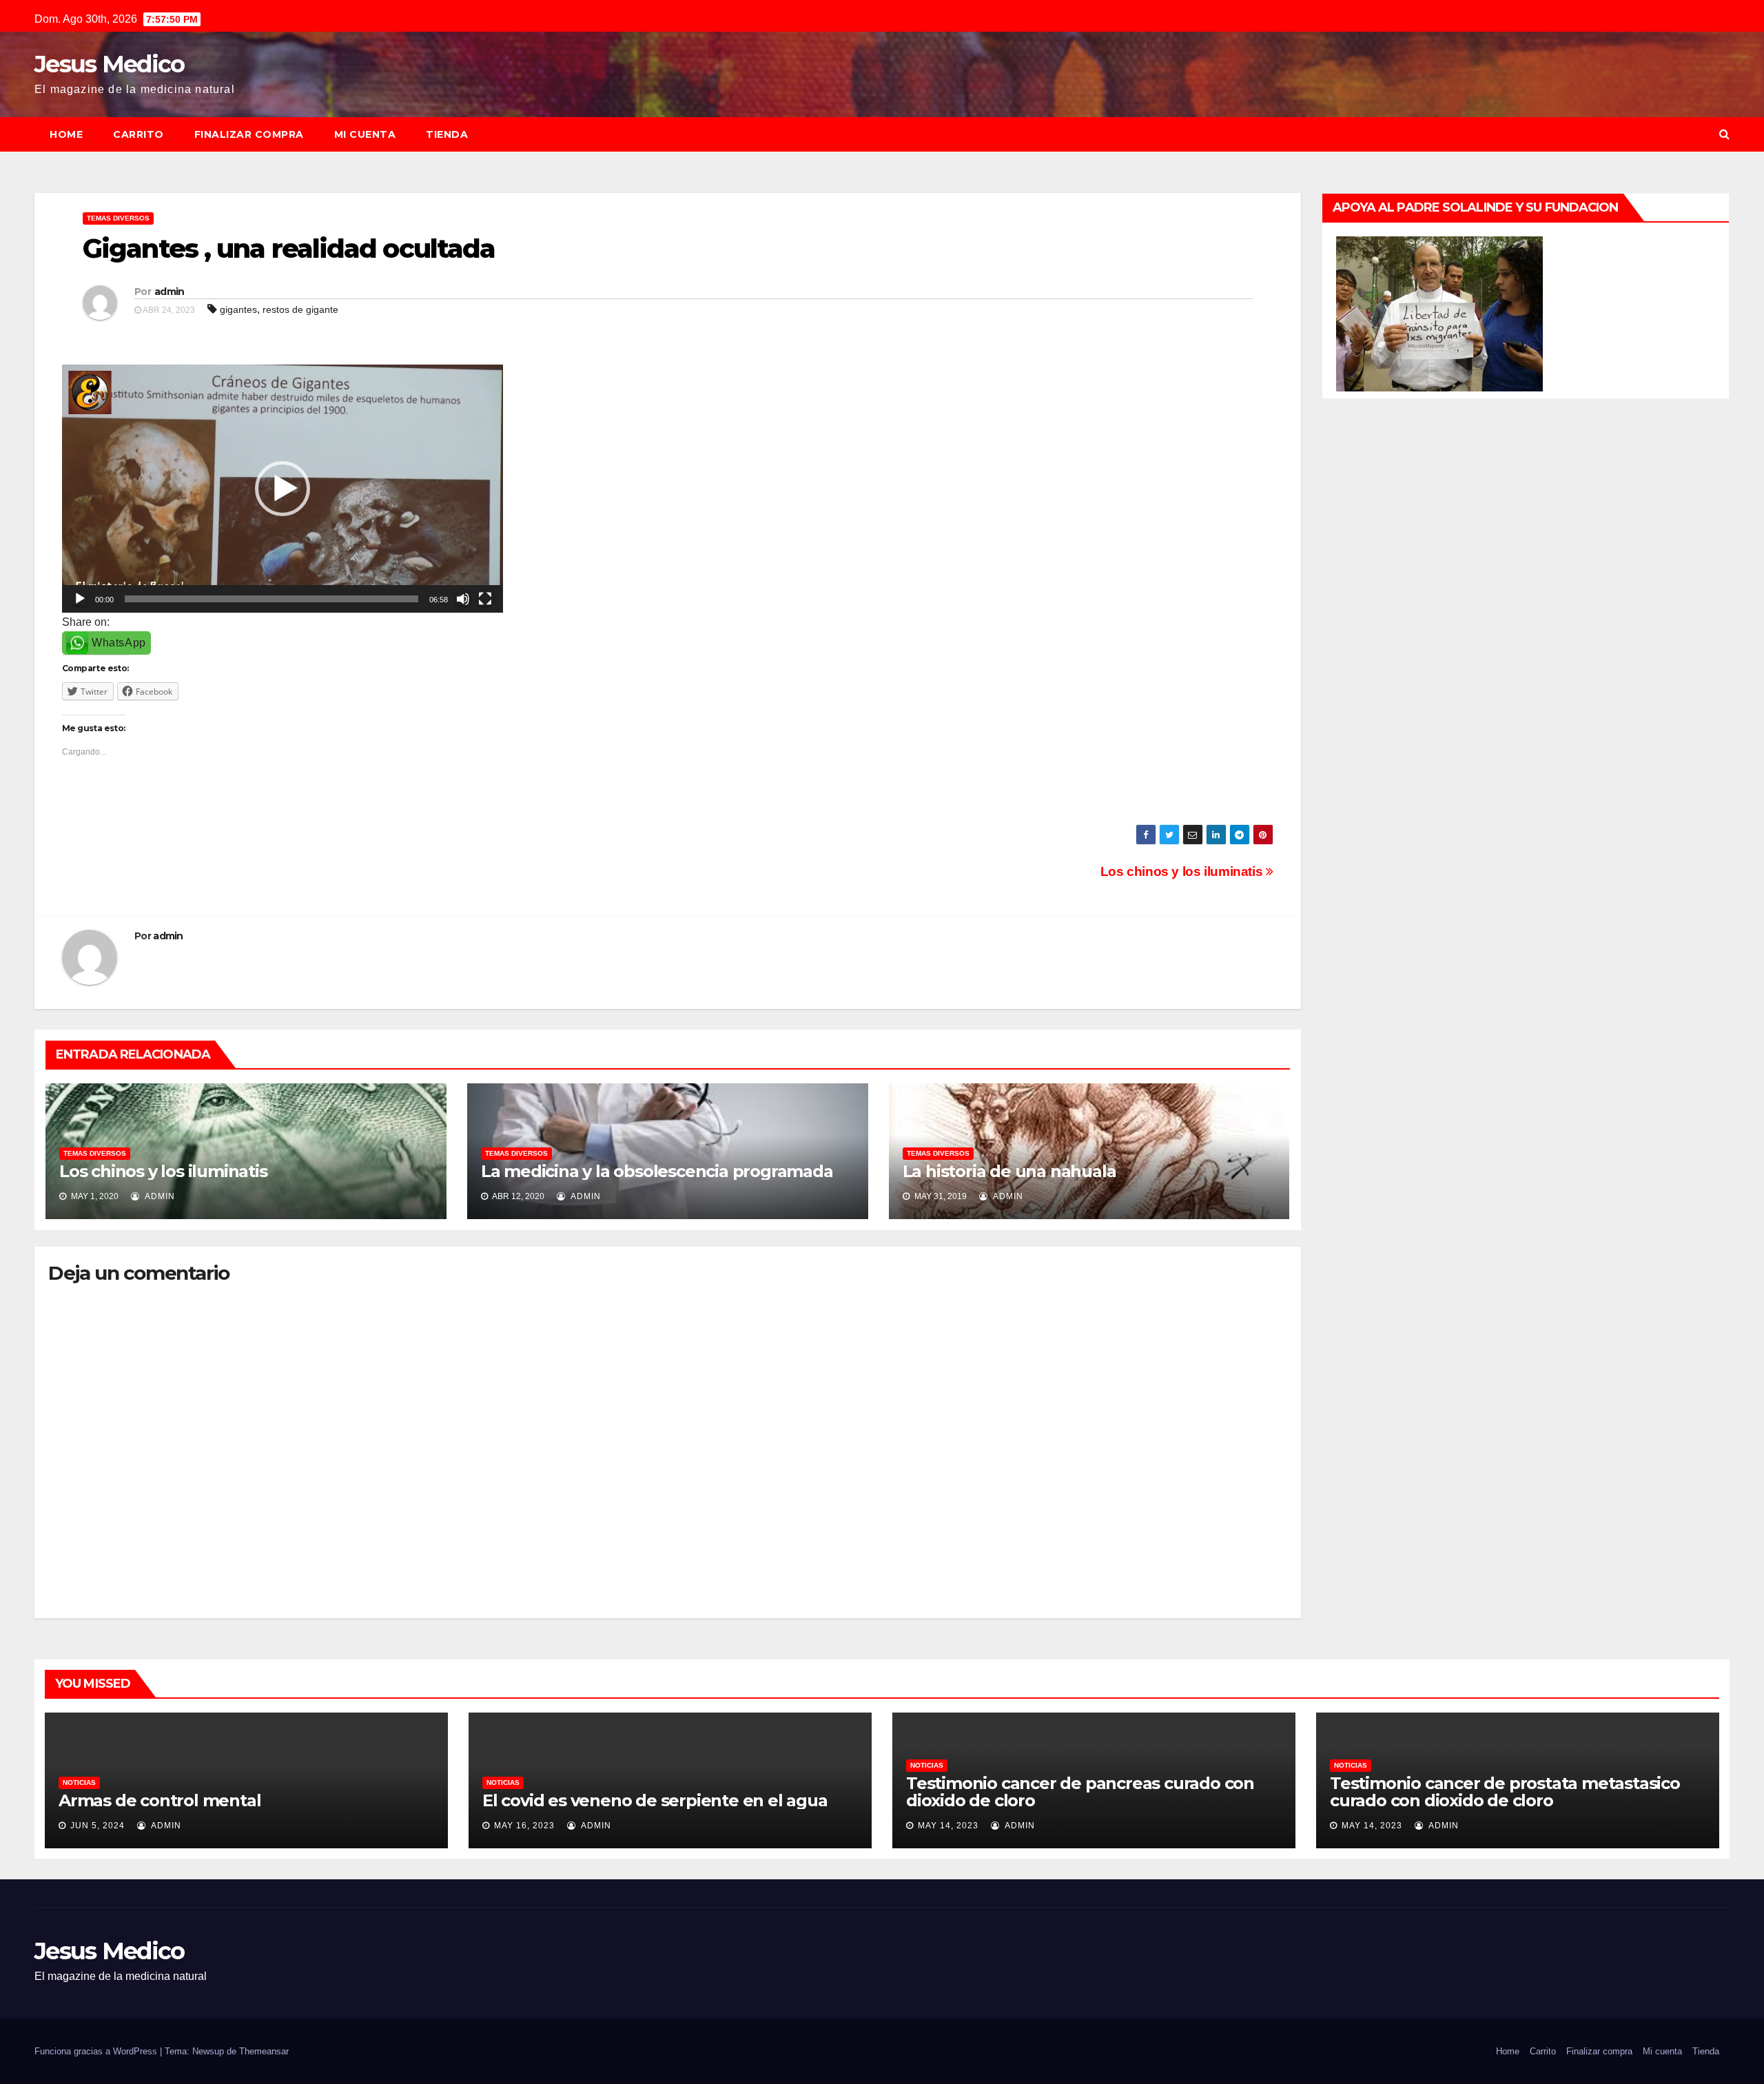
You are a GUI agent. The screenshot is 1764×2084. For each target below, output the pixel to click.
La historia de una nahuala (1009, 1171)
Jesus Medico (110, 64)
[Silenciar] (463, 599)
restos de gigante (300, 309)
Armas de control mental (160, 1800)
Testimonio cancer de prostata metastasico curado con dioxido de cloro (1505, 1792)
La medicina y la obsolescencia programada (657, 1171)
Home (66, 134)
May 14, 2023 (948, 1826)
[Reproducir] (80, 599)
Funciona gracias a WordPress (97, 2051)
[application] (283, 489)
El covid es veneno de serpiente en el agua (655, 1800)
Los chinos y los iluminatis (1183, 871)
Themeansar (264, 2051)
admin (170, 292)
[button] (1724, 134)
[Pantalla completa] (485, 599)
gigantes (238, 309)
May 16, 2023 (524, 1826)
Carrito (139, 134)
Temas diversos (118, 218)
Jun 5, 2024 (98, 1826)
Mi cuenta (365, 134)
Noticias (79, 1782)
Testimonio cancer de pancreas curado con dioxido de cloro (1080, 1792)
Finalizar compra (249, 134)
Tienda (447, 134)
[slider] (271, 599)
